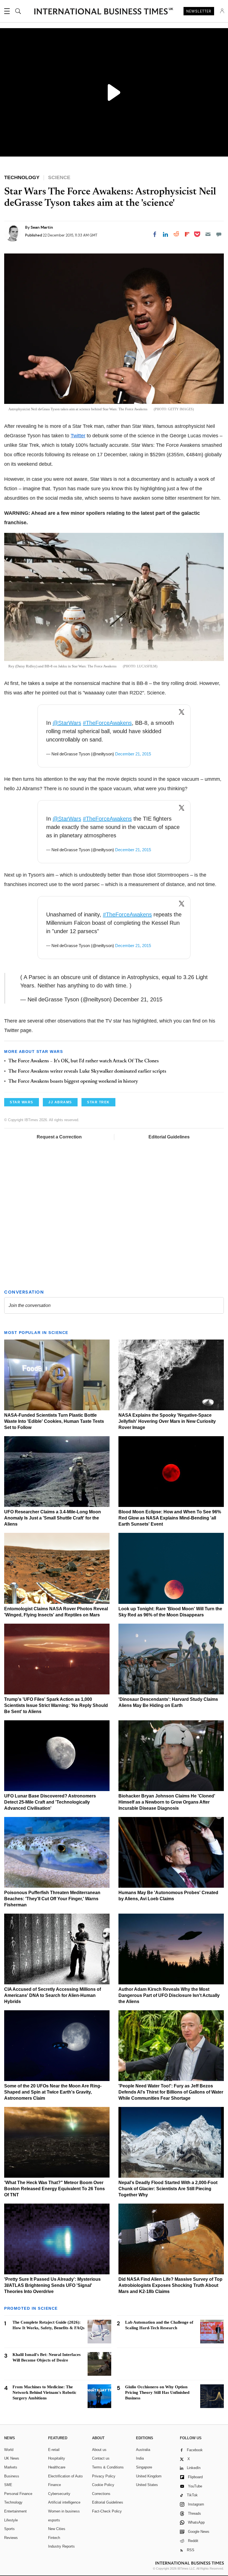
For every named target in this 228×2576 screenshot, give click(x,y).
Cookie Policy (103, 2485)
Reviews (11, 2538)
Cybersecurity (59, 2494)
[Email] (208, 234)
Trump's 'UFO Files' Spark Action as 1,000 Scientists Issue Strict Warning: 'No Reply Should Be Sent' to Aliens (56, 1705)
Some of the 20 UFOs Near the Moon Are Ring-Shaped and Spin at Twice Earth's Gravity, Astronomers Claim (53, 2092)
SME (8, 2485)
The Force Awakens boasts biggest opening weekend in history (73, 1082)
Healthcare (57, 2467)
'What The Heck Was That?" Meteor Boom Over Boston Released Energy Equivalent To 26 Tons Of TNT (54, 2189)
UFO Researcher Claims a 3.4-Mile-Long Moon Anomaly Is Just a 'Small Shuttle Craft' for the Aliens (53, 1518)
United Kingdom (149, 2476)
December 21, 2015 (133, 754)
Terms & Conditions (108, 2467)
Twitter (78, 436)
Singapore (144, 2467)
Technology (13, 2502)
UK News (12, 2458)
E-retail (54, 2450)
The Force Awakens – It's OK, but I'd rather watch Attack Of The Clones (84, 1061)
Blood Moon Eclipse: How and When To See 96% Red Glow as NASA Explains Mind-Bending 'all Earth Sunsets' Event (170, 1518)
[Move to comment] (219, 234)
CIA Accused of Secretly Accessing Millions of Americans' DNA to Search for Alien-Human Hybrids (53, 1995)
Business (12, 2476)
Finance (54, 2485)
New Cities (57, 2529)
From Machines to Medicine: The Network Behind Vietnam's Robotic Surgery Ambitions (44, 2392)
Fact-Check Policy (107, 2511)
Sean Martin (42, 227)
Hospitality (57, 2458)
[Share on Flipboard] (187, 234)
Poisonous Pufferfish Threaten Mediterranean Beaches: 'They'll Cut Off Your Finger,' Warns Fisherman (52, 1899)
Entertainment (15, 2511)
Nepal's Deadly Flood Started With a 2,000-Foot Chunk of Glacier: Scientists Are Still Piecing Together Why (168, 2189)
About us (99, 2450)
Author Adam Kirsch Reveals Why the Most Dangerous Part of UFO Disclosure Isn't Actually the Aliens (169, 1995)
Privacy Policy (104, 2476)
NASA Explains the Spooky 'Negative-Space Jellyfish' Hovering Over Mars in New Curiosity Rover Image (167, 1421)
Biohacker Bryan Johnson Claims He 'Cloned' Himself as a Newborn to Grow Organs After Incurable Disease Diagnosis (167, 1802)
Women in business (64, 2511)
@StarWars (67, 723)
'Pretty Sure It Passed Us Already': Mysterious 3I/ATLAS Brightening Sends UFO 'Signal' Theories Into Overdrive (52, 2285)
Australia (143, 2450)
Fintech (54, 2538)
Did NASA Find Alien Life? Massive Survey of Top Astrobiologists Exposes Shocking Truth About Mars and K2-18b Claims (170, 2285)
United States (147, 2485)
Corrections (101, 2494)
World (9, 2450)
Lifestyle (11, 2520)
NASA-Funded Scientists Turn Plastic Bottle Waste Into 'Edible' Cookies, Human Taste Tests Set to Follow (54, 1421)
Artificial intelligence (64, 2502)
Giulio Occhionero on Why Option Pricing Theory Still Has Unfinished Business (157, 2392)
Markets (11, 2467)
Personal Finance (18, 2494)
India (140, 2458)
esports (54, 2520)
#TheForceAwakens (107, 723)
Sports (9, 2529)
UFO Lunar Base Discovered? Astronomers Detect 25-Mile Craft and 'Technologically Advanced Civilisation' (50, 1802)
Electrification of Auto (65, 2476)
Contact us (101, 2458)
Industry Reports (61, 2546)
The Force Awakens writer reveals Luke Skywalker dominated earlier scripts (87, 1072)
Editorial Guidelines (169, 1137)
